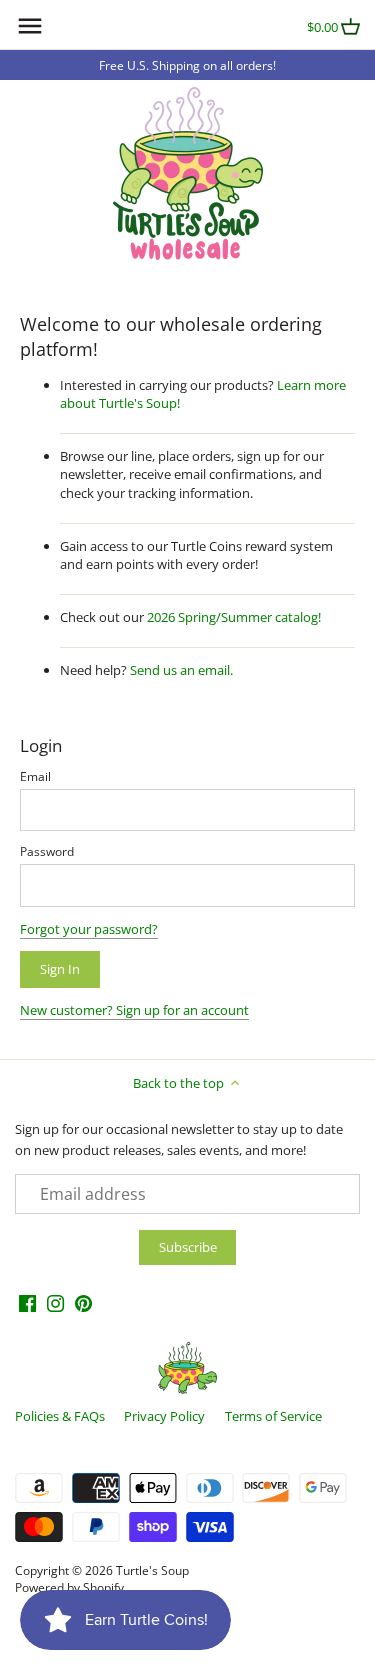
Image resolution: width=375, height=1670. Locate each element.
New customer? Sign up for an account (134, 1010)
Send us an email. (181, 670)
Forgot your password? (89, 929)
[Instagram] (55, 1302)
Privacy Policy (164, 1416)
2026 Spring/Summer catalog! (234, 617)
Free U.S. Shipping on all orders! (187, 65)
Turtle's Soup (152, 1570)
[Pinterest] (83, 1302)
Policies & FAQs (60, 1416)
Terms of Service (273, 1416)
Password (47, 851)
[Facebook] (27, 1302)
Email (35, 776)
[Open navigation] (30, 26)
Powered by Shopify (69, 1587)
